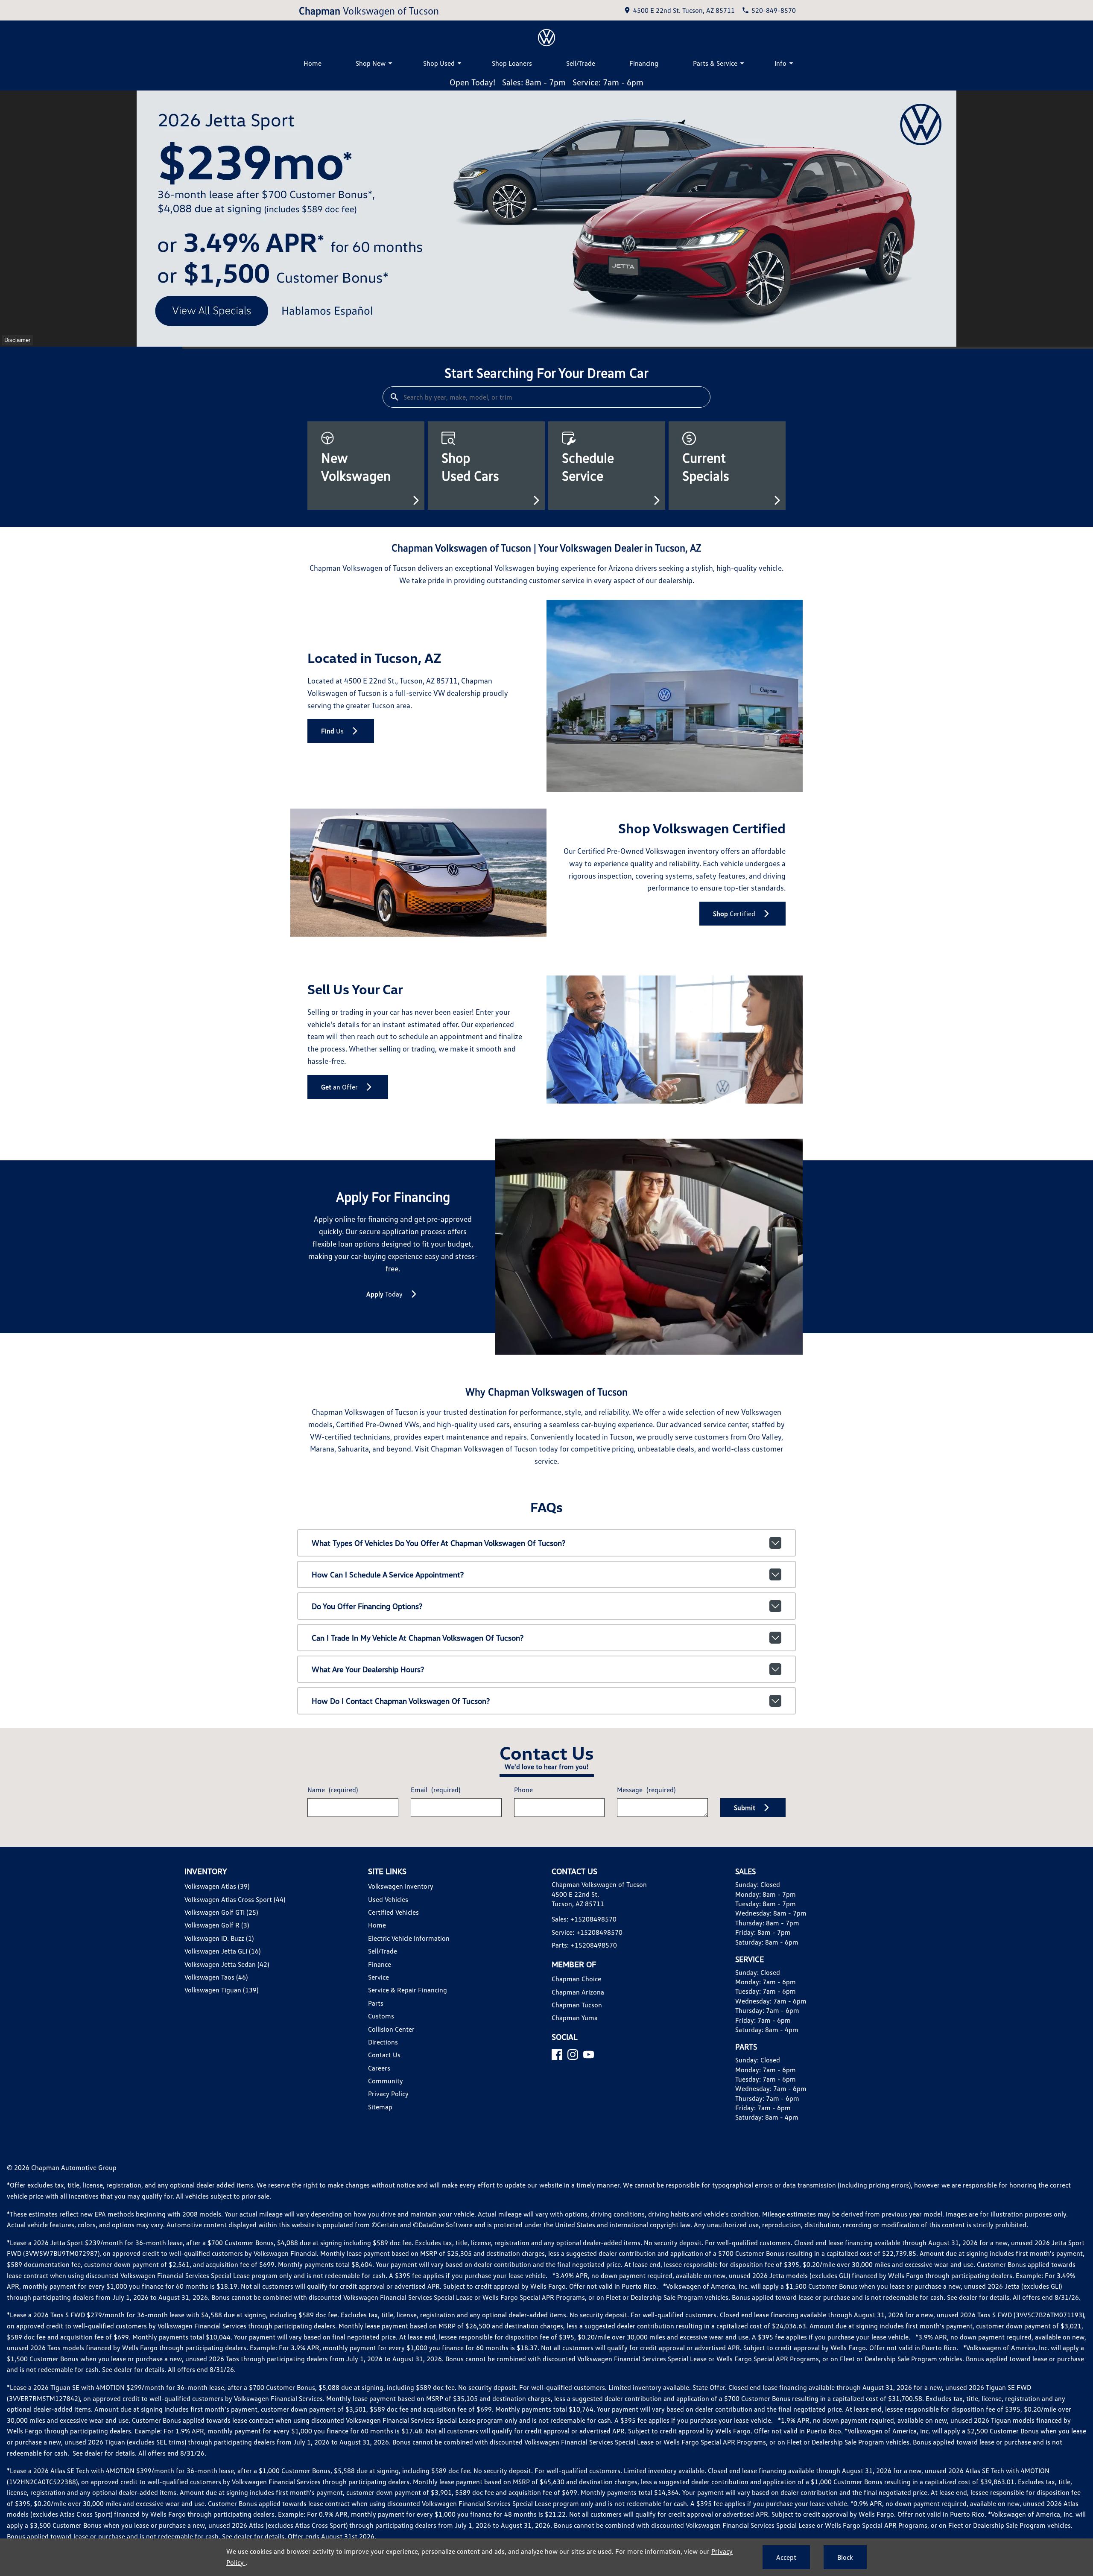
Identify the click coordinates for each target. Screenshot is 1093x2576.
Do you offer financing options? (367, 1606)
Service (378, 1977)
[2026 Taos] (546, 219)
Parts (376, 2003)
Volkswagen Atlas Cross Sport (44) (235, 1899)
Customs (381, 2016)
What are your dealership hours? (368, 1669)
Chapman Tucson (577, 2005)
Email (435, 1790)
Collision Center (391, 2029)
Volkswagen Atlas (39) (217, 1886)
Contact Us (384, 2055)
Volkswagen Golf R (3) (217, 1925)
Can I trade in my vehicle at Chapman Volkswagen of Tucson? (418, 1638)
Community (386, 2081)
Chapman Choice (576, 1979)
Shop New (371, 63)
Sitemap (380, 2107)
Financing (644, 63)
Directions (383, 2042)
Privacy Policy (388, 2094)
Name (333, 1790)
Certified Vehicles (393, 1912)
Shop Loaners (512, 63)
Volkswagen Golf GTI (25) (221, 1912)
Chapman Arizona (578, 1992)
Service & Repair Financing (408, 1990)
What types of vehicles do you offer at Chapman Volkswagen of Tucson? (438, 1543)
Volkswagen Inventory (401, 1886)
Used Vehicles (388, 1899)
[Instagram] (573, 2055)
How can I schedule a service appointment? (388, 1574)
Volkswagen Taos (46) (216, 1977)
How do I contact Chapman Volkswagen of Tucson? (401, 1701)
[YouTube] (589, 2055)
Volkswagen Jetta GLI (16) (222, 1951)
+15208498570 (593, 1919)
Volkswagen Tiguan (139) (221, 1990)
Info (780, 63)
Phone (523, 1790)
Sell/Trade (581, 63)
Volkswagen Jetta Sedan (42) (227, 1964)
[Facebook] (557, 2055)
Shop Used (439, 63)
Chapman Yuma (575, 2018)
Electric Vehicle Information (409, 1938)
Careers (379, 2068)
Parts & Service (715, 63)
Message (646, 1790)
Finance (380, 1964)
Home (313, 63)
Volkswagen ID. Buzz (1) (219, 1938)
